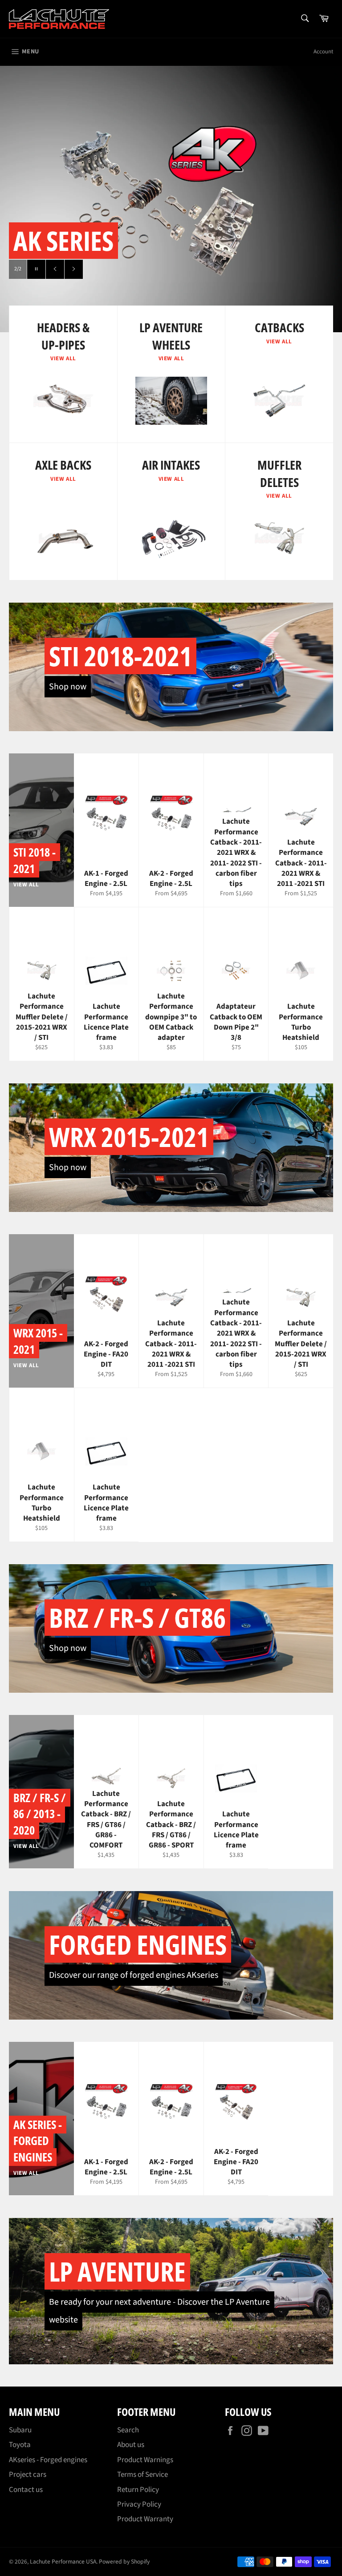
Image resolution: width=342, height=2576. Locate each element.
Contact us (26, 2490)
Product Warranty (145, 2519)
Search (128, 2430)
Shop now (68, 687)
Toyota (20, 2445)
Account (323, 52)
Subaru (20, 2430)
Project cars (28, 2475)
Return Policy (138, 2490)
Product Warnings (145, 2460)
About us (131, 2445)
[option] (171, 199)
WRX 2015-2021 (129, 1137)
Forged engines (138, 1944)
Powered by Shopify (124, 2562)
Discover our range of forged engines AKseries (134, 1975)
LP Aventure (117, 2271)
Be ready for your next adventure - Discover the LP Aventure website (159, 2311)
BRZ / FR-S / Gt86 (137, 1618)
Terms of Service (142, 2475)
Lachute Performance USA (63, 2562)
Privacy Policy (139, 2504)
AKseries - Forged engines (48, 2460)
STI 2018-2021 (120, 656)
